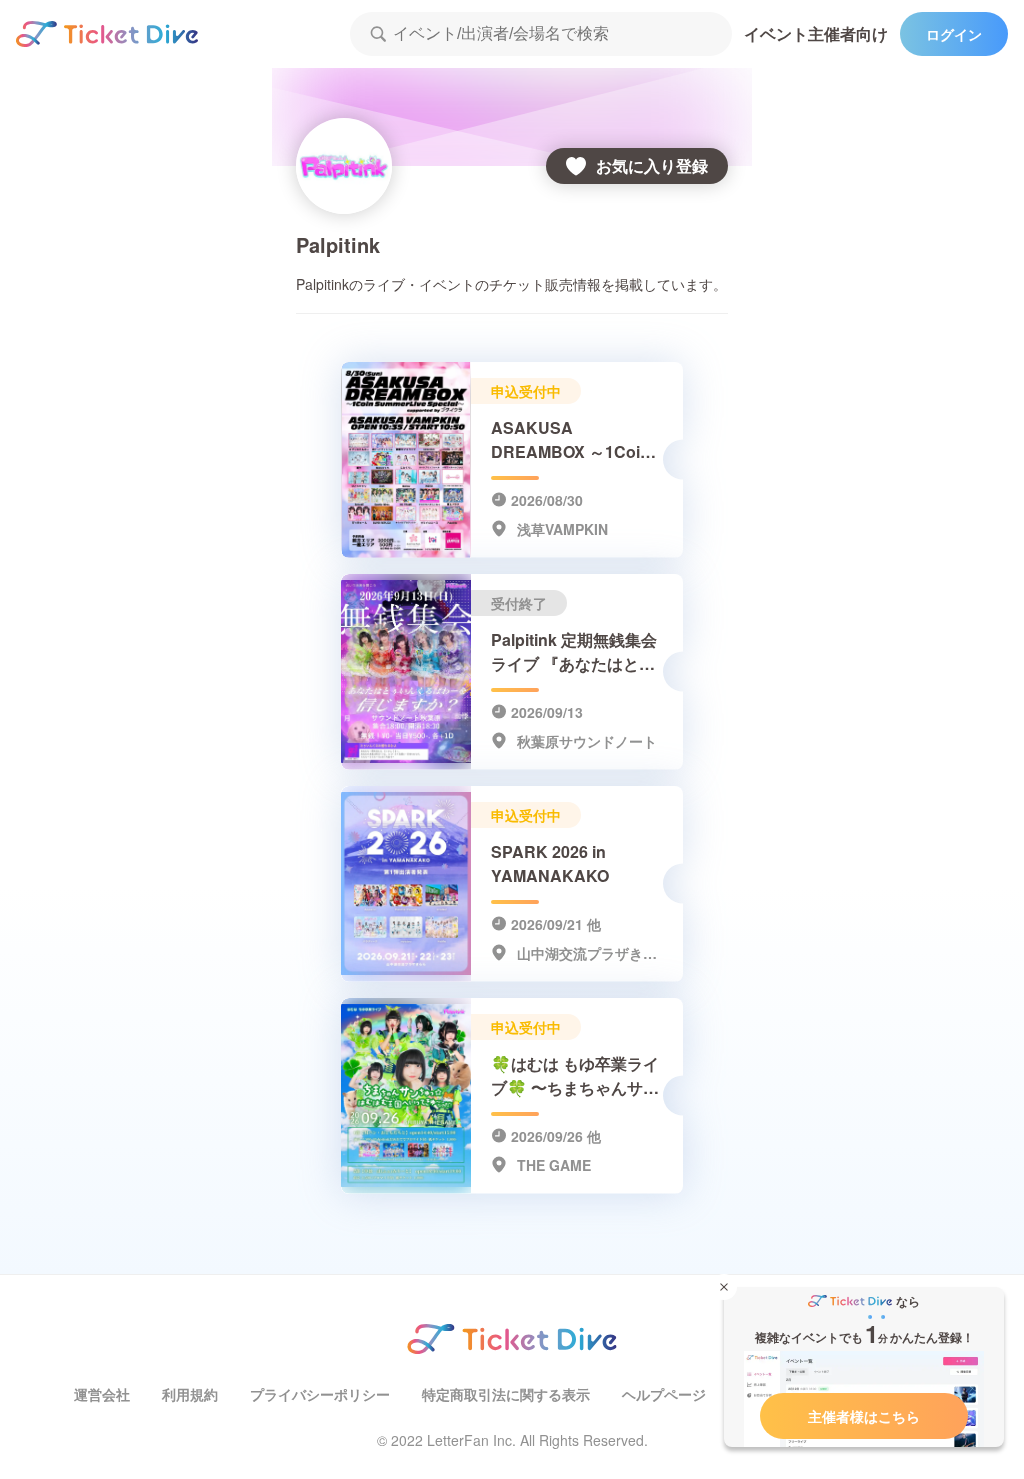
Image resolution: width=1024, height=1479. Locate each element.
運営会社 (102, 1394)
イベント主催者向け (816, 33)
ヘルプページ (664, 1394)
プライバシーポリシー (320, 1394)
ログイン (954, 34)
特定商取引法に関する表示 (506, 1394)
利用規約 (190, 1394)
